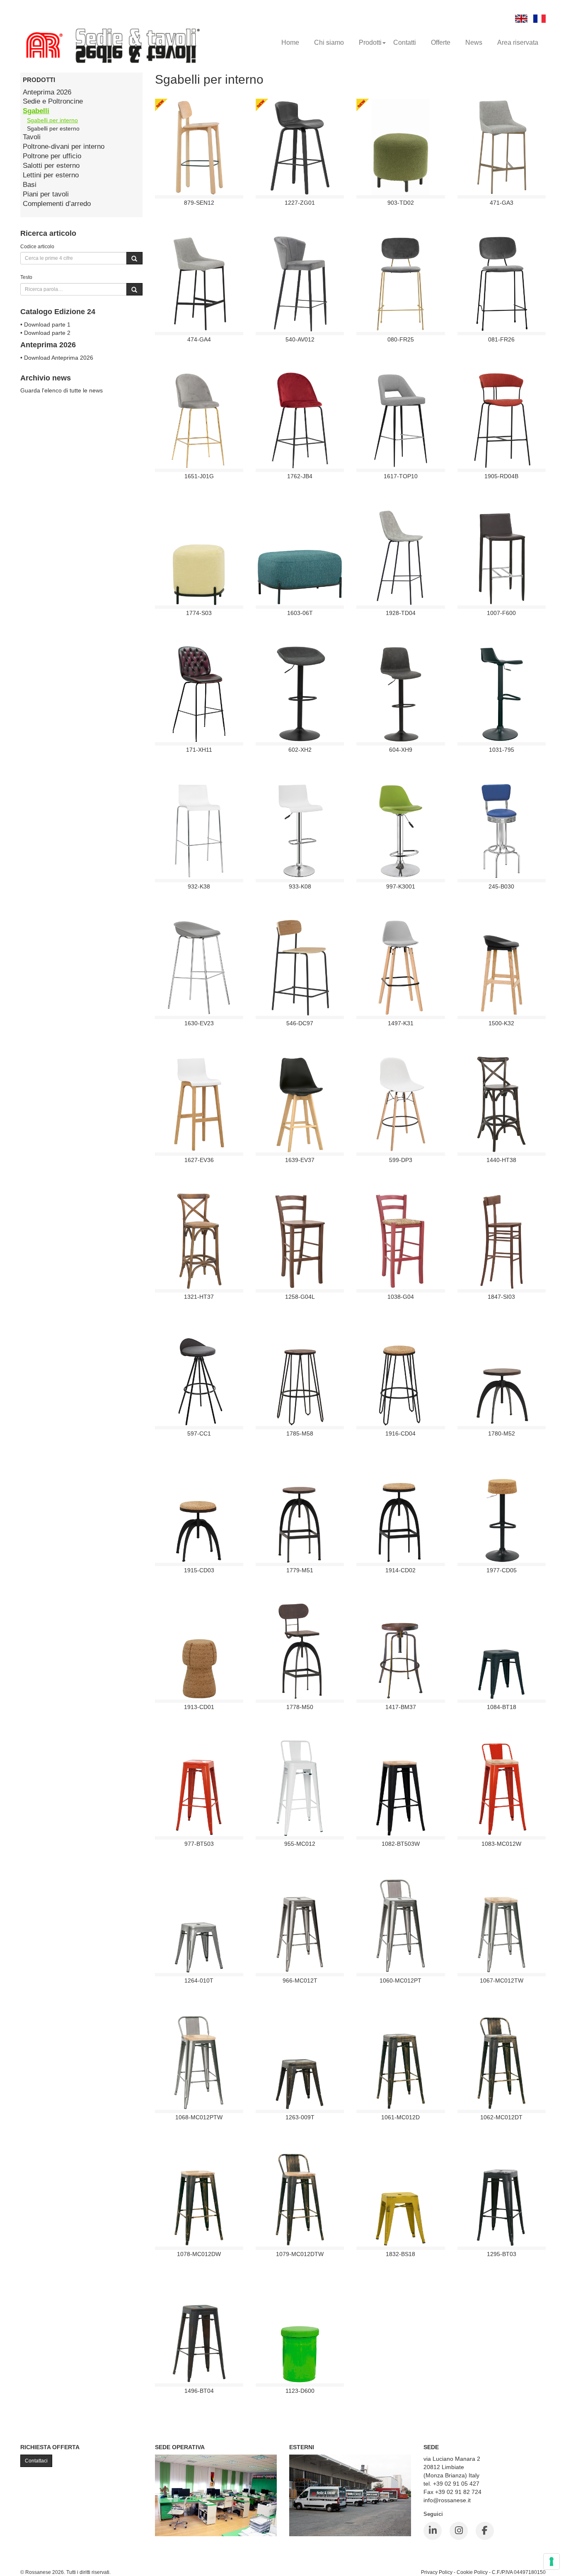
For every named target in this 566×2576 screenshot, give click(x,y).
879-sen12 (199, 203)
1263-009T (300, 2117)
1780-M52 (502, 1433)
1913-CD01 (199, 1707)
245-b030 (501, 886)
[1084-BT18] (501, 1651)
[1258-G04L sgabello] (300, 1241)
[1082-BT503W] (401, 1788)
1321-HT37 (199, 1297)
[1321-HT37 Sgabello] (199, 1241)
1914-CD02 (400, 1570)
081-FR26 (501, 339)
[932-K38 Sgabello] (199, 830)
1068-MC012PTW (199, 2117)
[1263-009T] (300, 2061)
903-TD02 (401, 203)
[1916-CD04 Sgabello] (400, 1378)
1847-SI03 (501, 1297)
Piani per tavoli (46, 194)
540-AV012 (300, 339)
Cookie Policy (472, 2572)
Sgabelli (36, 111)
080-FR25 (401, 339)
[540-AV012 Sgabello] (300, 283)
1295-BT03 (502, 2254)
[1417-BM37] (400, 1651)
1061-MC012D (400, 2117)
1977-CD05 (502, 1570)
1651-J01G (199, 476)
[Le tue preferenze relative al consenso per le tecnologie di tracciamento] (551, 2561)
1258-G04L (300, 1297)
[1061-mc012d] (401, 2061)
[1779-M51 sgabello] (300, 1514)
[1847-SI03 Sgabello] (502, 1241)
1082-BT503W (401, 1844)
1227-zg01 (300, 203)
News (474, 42)
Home (290, 42)
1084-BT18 (502, 1707)
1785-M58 (300, 1433)
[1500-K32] (501, 967)
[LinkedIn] (433, 2531)
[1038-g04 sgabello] (400, 1241)
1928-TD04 (401, 613)
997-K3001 (401, 886)
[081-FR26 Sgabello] (501, 283)
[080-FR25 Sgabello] (400, 283)
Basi (30, 185)
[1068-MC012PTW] (199, 2061)
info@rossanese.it (447, 2500)
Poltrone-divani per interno (64, 146)
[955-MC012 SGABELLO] (300, 1788)
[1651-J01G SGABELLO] (199, 420)
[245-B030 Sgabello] (501, 830)
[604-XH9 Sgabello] (401, 694)
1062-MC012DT (501, 2117)
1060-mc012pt (400, 1980)
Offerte (441, 42)
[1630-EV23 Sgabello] (199, 967)
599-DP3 (401, 1160)
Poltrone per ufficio (52, 156)
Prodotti (370, 42)
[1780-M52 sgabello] (502, 1378)
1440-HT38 (501, 1160)
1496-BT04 (199, 2391)
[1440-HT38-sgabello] (502, 1104)
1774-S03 (199, 613)
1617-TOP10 (401, 476)
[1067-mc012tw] (502, 1925)
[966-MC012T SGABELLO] (300, 1925)
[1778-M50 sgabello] (300, 1651)
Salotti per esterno (51, 166)
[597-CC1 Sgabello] (199, 1378)
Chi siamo (329, 42)
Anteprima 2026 (47, 92)
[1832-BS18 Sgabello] (401, 2198)
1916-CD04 (400, 1433)
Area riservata (518, 42)
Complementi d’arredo (57, 204)
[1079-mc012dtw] (300, 2198)
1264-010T (199, 1980)
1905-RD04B (501, 476)
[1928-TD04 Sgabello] (401, 557)
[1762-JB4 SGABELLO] (300, 420)
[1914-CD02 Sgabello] (401, 1514)
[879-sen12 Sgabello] (199, 147)
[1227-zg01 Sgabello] (300, 147)
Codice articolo (37, 246)
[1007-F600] (502, 557)
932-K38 (199, 886)
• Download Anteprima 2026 (57, 358)
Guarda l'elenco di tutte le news (62, 390)
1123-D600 (300, 2391)
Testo (26, 277)
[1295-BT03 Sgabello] (501, 2198)
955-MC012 (300, 1844)
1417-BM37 (401, 1707)
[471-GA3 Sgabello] (502, 147)
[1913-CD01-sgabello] (199, 1651)
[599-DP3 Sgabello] (400, 1104)
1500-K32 (501, 1023)
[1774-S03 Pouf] (199, 557)
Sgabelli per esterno (53, 128)
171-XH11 (199, 750)
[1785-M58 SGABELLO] (300, 1378)
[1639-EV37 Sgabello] (300, 1104)
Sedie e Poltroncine (53, 101)
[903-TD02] (401, 147)
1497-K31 (401, 1023)
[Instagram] (459, 2531)
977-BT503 (199, 1844)
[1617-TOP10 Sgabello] (401, 420)
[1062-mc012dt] (501, 2061)
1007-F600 (501, 613)
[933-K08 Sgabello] (300, 830)
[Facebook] (485, 2531)
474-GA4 (199, 339)
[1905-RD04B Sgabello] (501, 420)
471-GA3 (502, 203)
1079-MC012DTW (300, 2254)
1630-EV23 (199, 1023)
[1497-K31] (401, 967)
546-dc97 (300, 1023)
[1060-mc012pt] (401, 1925)
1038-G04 (401, 1297)
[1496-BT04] (199, 2335)
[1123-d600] (300, 2335)
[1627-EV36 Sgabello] (199, 1104)
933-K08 (300, 886)
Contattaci (36, 2461)
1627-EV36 (199, 1160)
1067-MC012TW (502, 1980)
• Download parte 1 (45, 324)
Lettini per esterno (51, 175)
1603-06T (300, 613)
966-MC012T (300, 1980)
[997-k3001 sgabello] (401, 830)
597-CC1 (199, 1433)
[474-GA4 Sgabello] (199, 283)
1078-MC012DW (199, 2254)
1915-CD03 (199, 1570)
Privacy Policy (437, 2572)
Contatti (405, 42)
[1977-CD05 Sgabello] (501, 1514)
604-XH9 (401, 750)
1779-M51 (300, 1570)
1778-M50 (300, 1707)
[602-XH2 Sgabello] (300, 694)
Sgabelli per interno (52, 120)
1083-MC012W (501, 1844)
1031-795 (502, 750)
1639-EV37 (300, 1160)
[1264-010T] (199, 1925)
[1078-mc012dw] (199, 2198)
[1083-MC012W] (502, 1788)
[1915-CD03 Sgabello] (199, 1514)
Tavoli (32, 137)
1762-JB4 (300, 476)
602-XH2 (300, 750)
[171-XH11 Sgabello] (199, 694)
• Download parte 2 (45, 333)
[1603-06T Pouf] (300, 557)
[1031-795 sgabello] (502, 694)
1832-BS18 (400, 2254)
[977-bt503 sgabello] (199, 1788)
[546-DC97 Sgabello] (300, 967)
